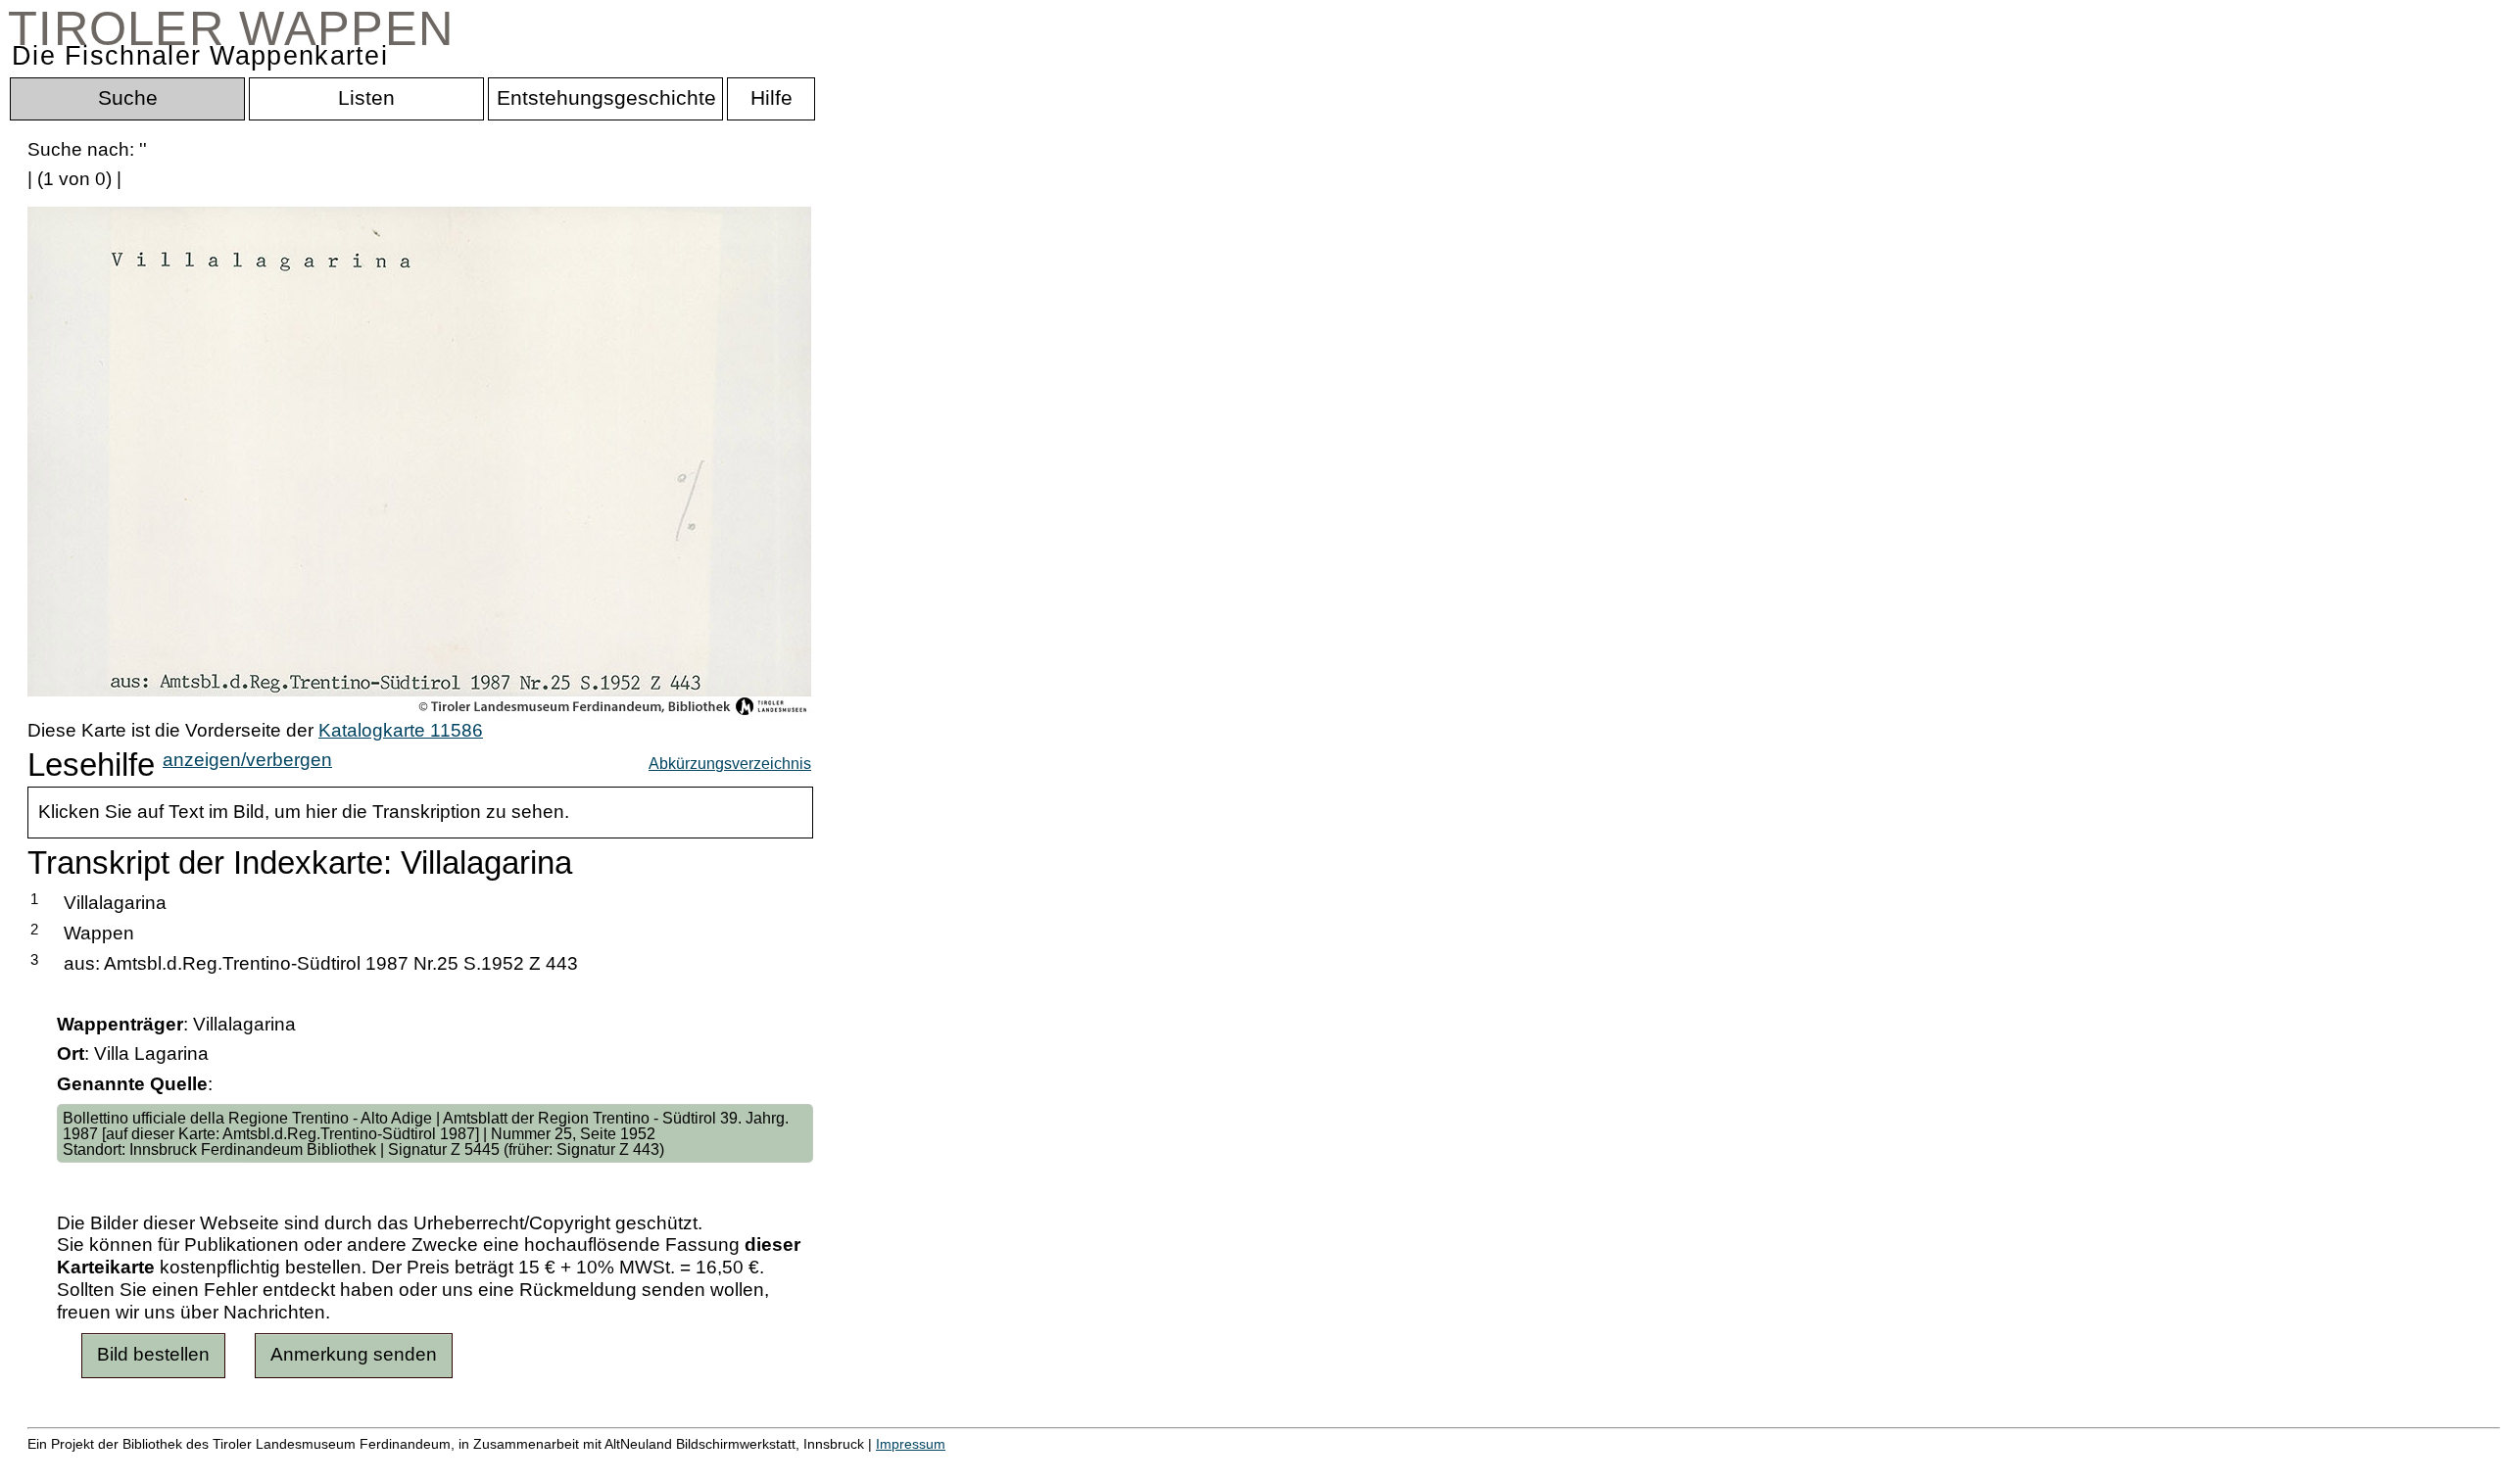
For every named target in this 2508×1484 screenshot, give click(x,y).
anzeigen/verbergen (247, 760)
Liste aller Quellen (689, 1465)
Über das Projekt (849, 1465)
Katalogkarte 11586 (401, 730)
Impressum (911, 1444)
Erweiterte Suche (99, 1465)
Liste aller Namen (525, 1465)
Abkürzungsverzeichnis (730, 763)
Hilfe (953, 1465)
